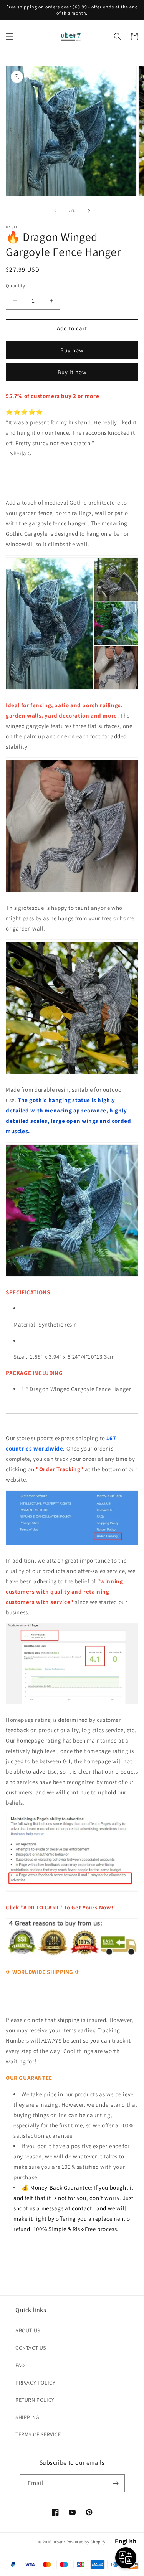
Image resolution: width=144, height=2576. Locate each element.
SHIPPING (27, 2417)
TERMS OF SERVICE (38, 2434)
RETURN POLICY (35, 2400)
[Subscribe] (116, 2483)
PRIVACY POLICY (35, 2383)
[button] (10, 36)
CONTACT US (31, 2348)
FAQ (20, 2365)
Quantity (15, 286)
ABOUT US (28, 2330)
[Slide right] (89, 211)
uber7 (60, 2542)
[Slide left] (55, 211)
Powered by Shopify (86, 2542)
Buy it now (72, 372)
